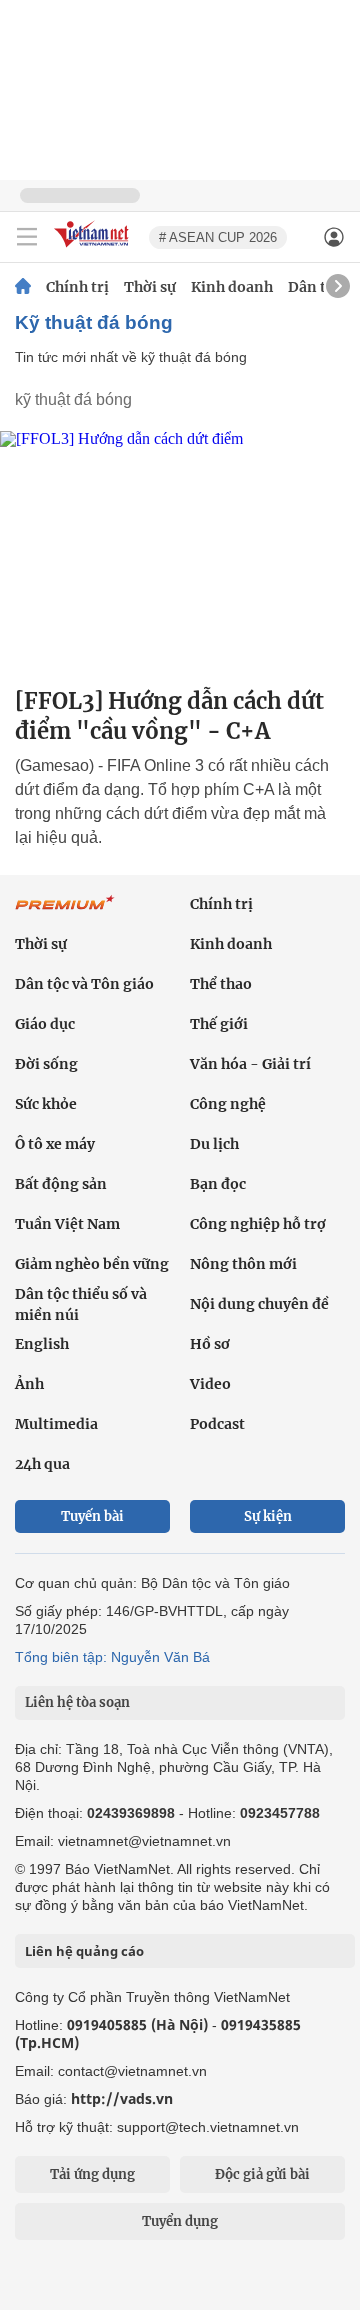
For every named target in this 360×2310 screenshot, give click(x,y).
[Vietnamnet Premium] (65, 913)
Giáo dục (45, 1024)
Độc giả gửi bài (262, 2174)
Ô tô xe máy (55, 1144)
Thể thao (221, 984)
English (42, 1344)
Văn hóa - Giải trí (250, 1064)
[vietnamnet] (94, 248)
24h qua (42, 1464)
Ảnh (29, 1384)
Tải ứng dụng (92, 2174)
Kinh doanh (232, 287)
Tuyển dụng (180, 2221)
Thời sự (150, 287)
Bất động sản (61, 1184)
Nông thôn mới (243, 1264)
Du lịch (214, 1144)
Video (210, 1384)
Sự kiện (268, 1516)
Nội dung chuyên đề (259, 1304)
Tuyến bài (92, 1516)
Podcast (217, 1424)
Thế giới (219, 1024)
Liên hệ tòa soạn (77, 1702)
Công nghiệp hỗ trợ (258, 1224)
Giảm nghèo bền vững (92, 1264)
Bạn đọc (218, 1184)
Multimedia (56, 1424)
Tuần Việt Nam (67, 1224)
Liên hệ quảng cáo (84, 1951)
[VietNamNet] (23, 287)
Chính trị (77, 287)
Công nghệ (228, 1104)
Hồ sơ (210, 1344)
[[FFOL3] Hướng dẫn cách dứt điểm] (180, 550)
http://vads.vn (122, 2098)
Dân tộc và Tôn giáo (84, 984)
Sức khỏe (46, 1104)
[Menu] (27, 237)
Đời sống (46, 1064)
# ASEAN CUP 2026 (218, 237)
